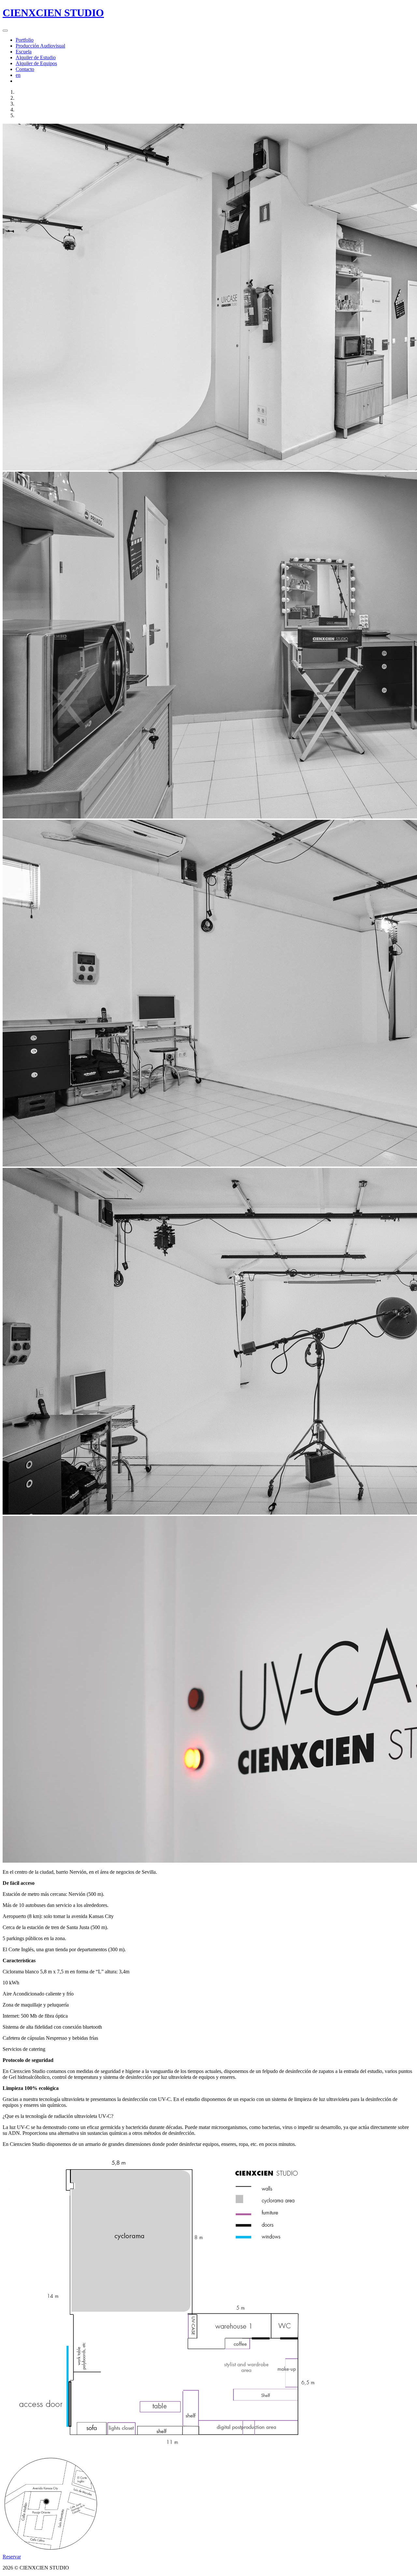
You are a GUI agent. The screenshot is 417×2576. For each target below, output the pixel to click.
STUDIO (53, 13)
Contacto (25, 69)
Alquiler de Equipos (36, 63)
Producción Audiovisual (40, 46)
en (18, 75)
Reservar (12, 2557)
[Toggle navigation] (5, 31)
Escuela (24, 52)
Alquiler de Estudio (36, 57)
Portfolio (25, 40)
